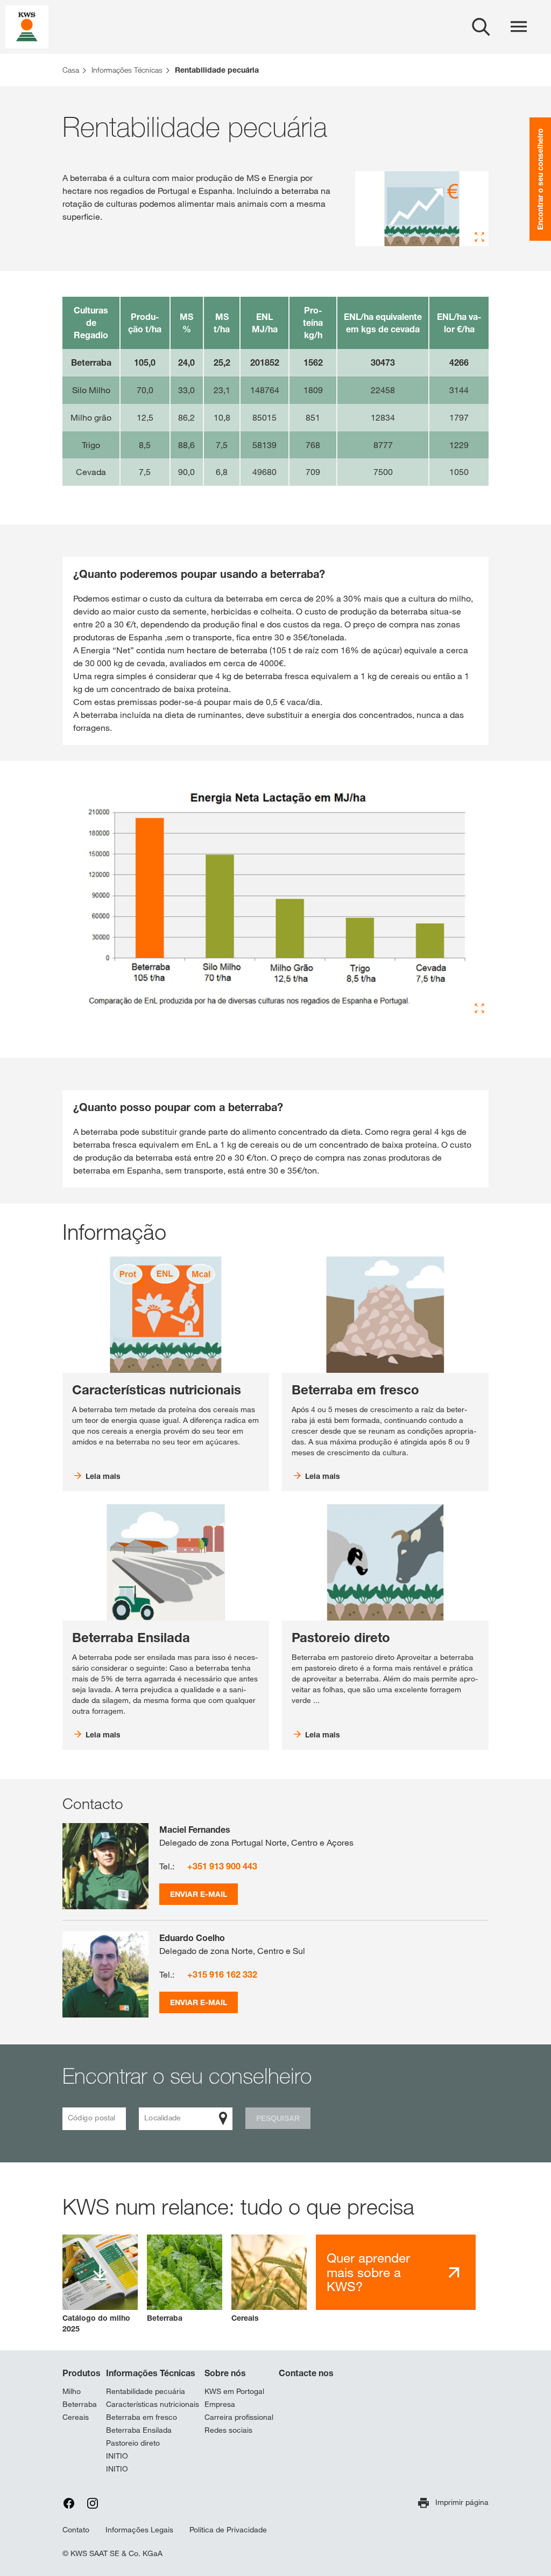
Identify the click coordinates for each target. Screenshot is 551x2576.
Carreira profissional (239, 2417)
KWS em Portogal (234, 2391)
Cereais (76, 2417)
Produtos (82, 2373)
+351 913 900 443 (222, 1866)
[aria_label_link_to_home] (27, 26)
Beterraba (80, 2404)
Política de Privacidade (228, 2530)
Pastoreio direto (133, 2443)
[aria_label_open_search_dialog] (481, 27)
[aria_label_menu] (519, 27)
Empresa (220, 2404)
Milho (72, 2391)
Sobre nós (225, 2373)
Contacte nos (306, 2373)
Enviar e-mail (199, 1894)
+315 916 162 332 (222, 1974)
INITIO (117, 2456)
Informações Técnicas (151, 2373)
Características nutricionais (153, 2404)
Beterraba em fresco (142, 2417)
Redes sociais (228, 2430)
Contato (76, 2530)
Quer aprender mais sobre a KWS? (368, 2272)
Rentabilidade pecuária (146, 2391)
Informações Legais (139, 2530)
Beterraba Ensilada (139, 2430)
